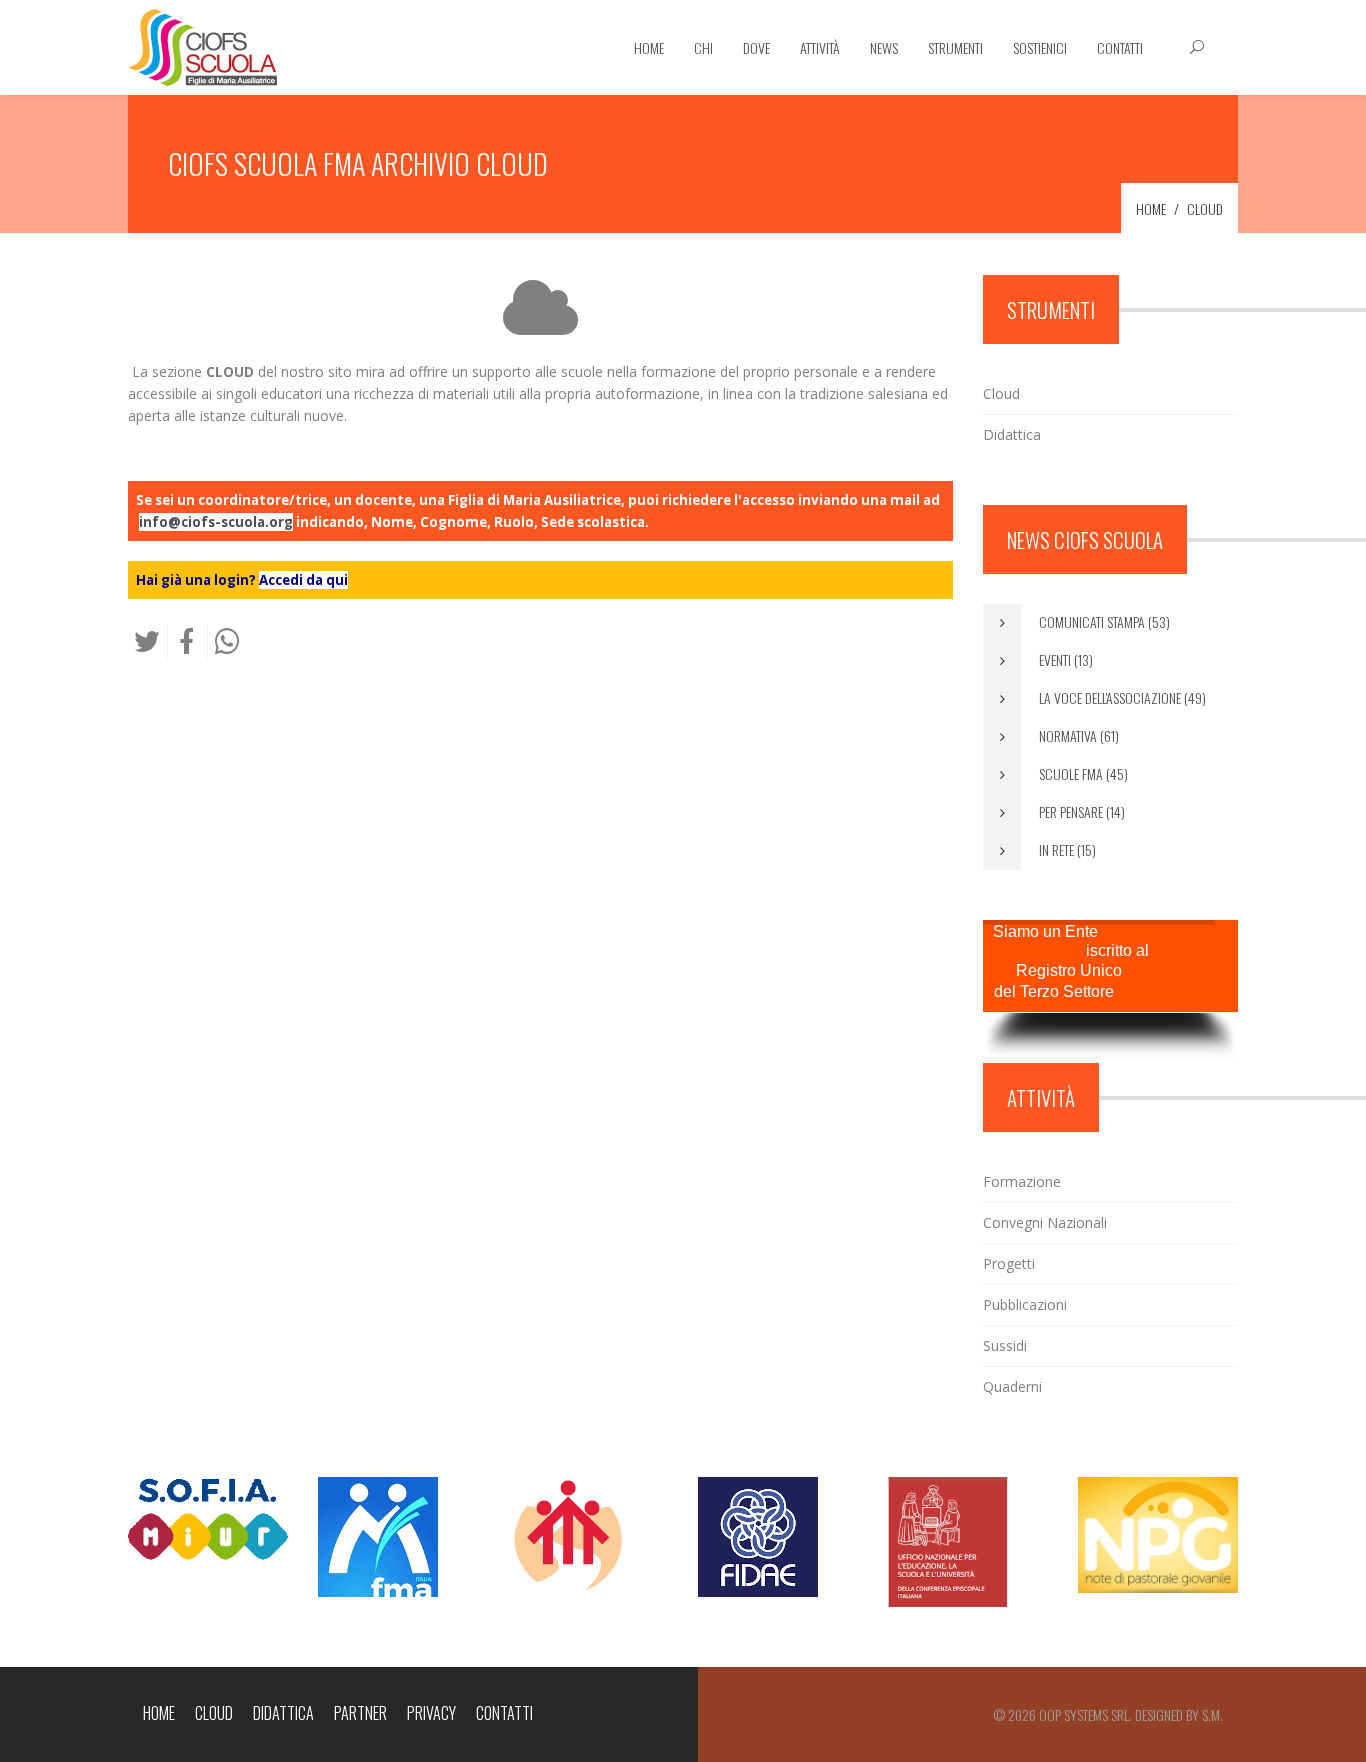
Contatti (504, 1713)
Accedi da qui (303, 580)
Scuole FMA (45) (1082, 773)
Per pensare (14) (1080, 811)
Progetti (1009, 1263)
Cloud (1001, 393)
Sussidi (1005, 1345)
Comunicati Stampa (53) (1103, 621)
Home (159, 1713)
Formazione (1022, 1181)
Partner (360, 1713)
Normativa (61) (1077, 735)
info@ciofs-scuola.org (216, 522)
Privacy (431, 1713)
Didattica (1012, 434)
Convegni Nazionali (1045, 1222)
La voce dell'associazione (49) (1121, 697)
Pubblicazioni (1025, 1304)
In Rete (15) (1066, 849)
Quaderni (1012, 1386)
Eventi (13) (1064, 659)
